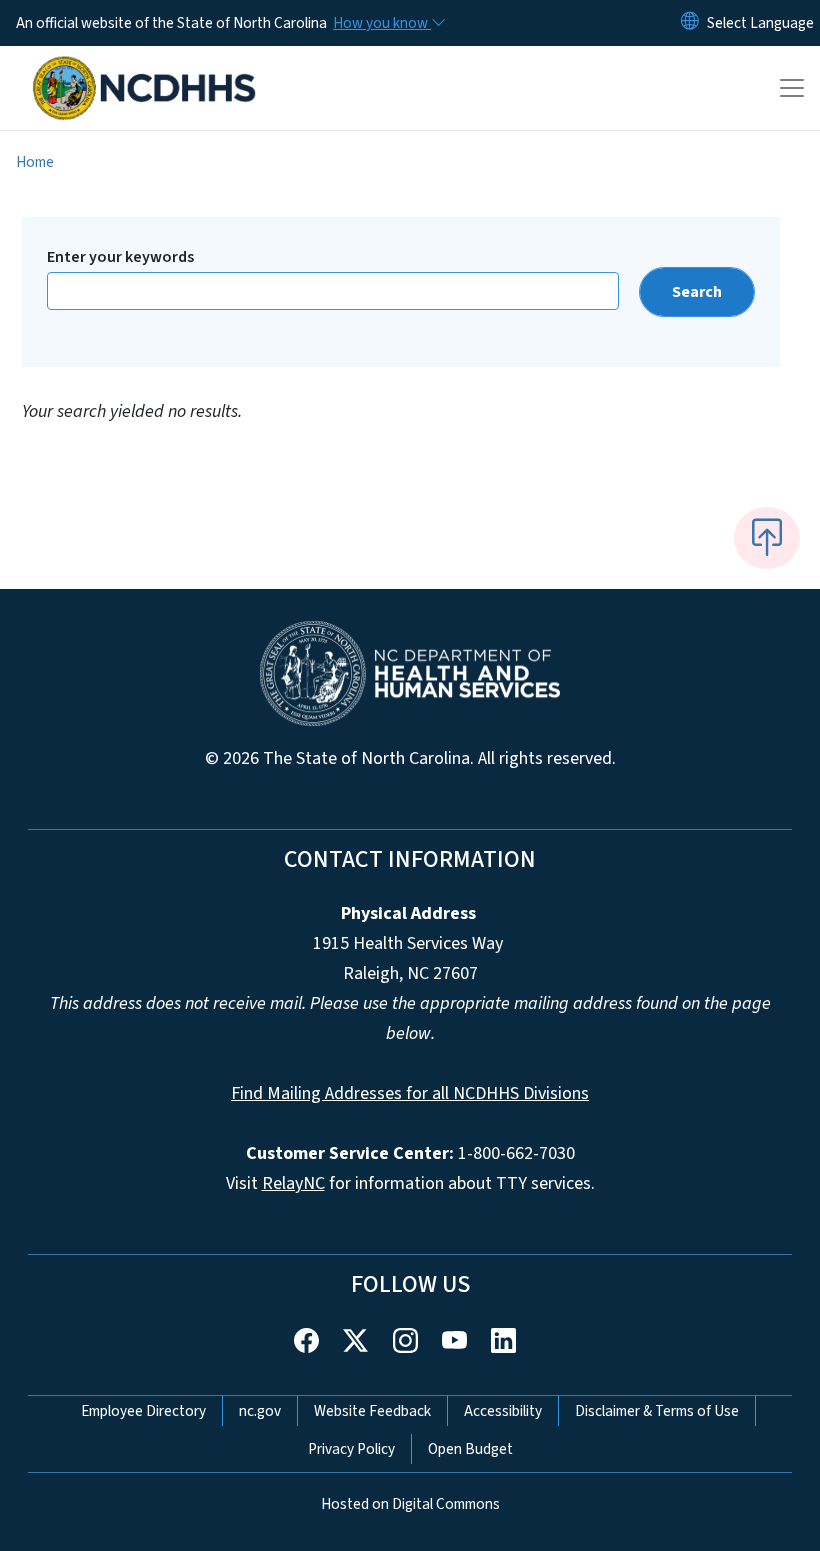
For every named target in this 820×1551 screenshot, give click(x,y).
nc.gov (260, 1411)
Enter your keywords (120, 257)
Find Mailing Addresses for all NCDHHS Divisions (410, 1093)
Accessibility (503, 1411)
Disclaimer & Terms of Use (657, 1411)
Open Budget (470, 1449)
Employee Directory (143, 1411)
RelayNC (293, 1183)
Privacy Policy (351, 1449)
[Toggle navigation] (792, 88)
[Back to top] (767, 538)
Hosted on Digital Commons (410, 1504)
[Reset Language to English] (690, 23)
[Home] (144, 69)
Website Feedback (372, 1411)
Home (35, 162)
